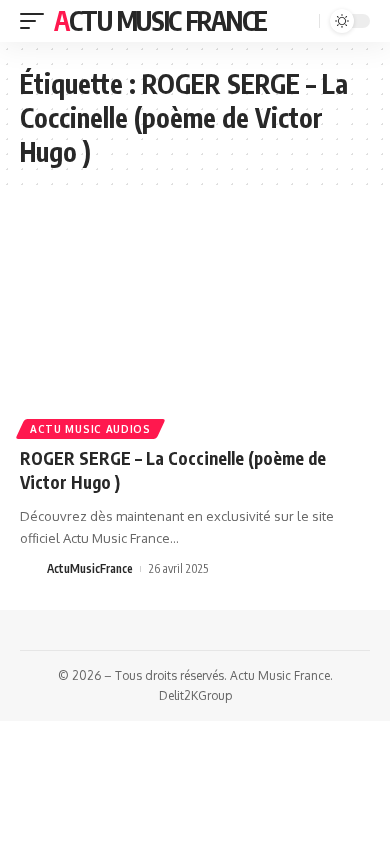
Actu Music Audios (90, 429)
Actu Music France (160, 20)
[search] (302, 21)
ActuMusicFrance (90, 568)
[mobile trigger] (37, 21)
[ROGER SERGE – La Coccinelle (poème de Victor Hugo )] (195, 328)
